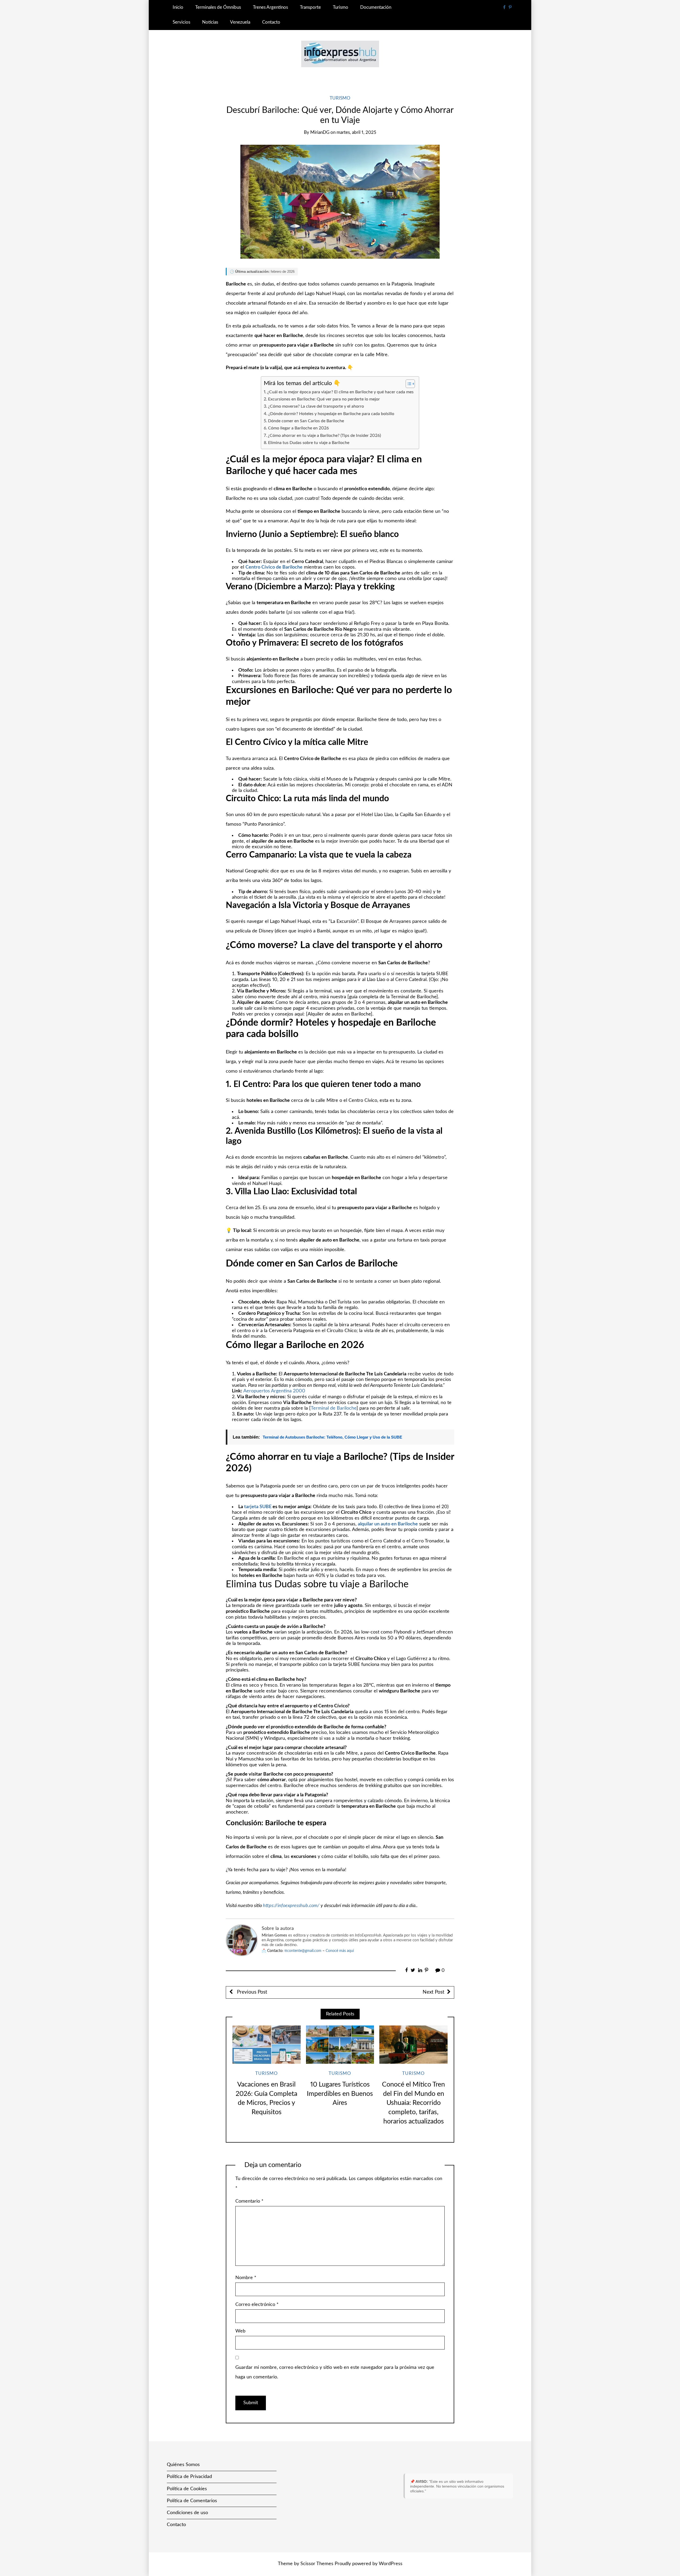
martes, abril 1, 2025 (356, 133)
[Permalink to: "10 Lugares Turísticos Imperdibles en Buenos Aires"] (340, 2045)
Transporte (310, 7)
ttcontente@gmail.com (303, 1951)
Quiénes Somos (183, 2465)
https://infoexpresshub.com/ (291, 1906)
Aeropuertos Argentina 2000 (274, 1391)
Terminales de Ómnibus (218, 7)
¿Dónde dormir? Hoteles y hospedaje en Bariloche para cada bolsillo (331, 414)
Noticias (210, 22)
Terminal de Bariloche (334, 1408)
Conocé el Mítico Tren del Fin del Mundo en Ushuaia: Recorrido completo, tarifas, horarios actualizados (413, 2103)
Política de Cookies (187, 2489)
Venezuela (240, 22)
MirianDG (320, 133)
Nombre (246, 2278)
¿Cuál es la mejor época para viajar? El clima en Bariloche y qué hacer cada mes (340, 392)
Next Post (433, 1992)
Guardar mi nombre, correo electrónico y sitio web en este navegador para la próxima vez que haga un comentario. (335, 2372)
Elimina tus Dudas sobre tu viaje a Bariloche (309, 443)
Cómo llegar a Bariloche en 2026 (298, 428)
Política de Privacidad (189, 2477)
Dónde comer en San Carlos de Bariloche (306, 421)
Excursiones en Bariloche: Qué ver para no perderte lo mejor (324, 399)
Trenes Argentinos (270, 7)
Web (240, 2331)
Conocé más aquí (340, 1951)
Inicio (178, 7)
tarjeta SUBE (258, 1507)
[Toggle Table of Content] (408, 384)
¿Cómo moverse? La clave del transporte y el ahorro (316, 406)
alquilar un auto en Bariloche (388, 1524)
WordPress (391, 2564)
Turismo (341, 7)
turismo (340, 98)
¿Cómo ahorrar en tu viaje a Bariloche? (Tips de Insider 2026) (324, 436)
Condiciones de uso (187, 2513)
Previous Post (251, 1992)
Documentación (376, 7)
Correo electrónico (257, 2305)
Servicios (181, 22)
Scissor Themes (317, 2564)
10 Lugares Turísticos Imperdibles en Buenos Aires (340, 2094)
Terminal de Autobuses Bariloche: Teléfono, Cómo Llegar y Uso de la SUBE (332, 1437)
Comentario (249, 2201)
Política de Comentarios (192, 2501)
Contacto (271, 22)
